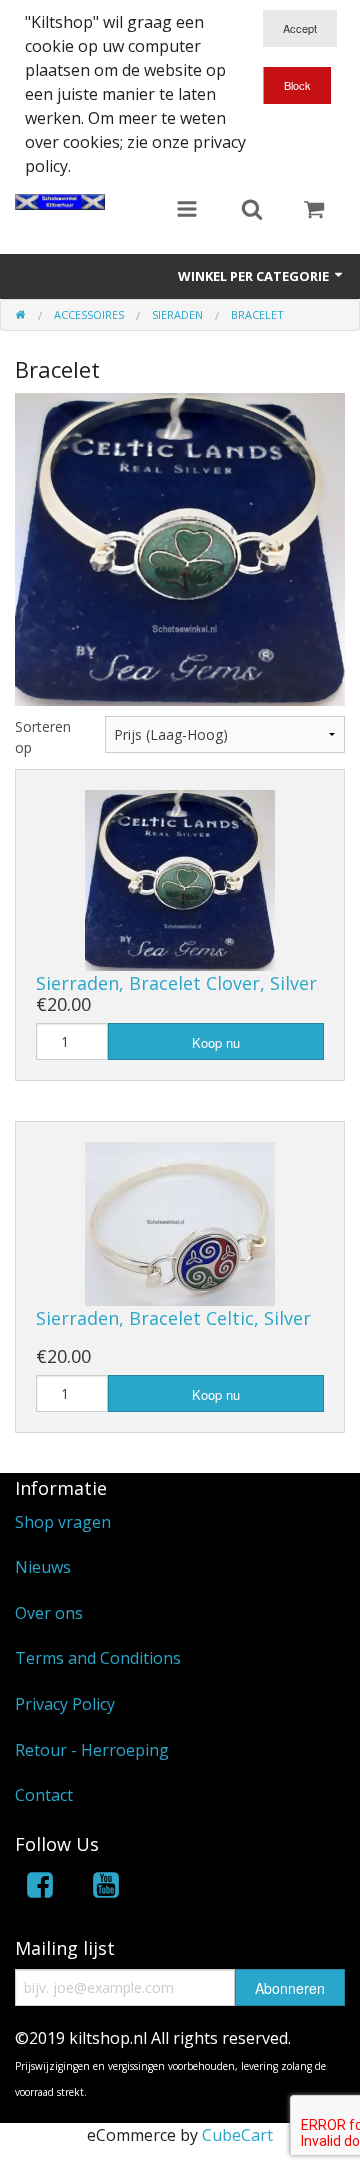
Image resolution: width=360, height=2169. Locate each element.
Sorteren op (43, 737)
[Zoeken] (252, 211)
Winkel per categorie (255, 276)
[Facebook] (40, 1888)
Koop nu (216, 1042)
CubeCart (237, 2135)
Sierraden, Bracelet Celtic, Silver (173, 1318)
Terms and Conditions (98, 1658)
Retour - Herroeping (92, 1750)
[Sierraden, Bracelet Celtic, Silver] (180, 1222)
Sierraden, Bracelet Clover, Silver (176, 983)
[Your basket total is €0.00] (314, 211)
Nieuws (43, 1567)
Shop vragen (63, 1522)
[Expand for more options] (187, 211)
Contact (44, 1795)
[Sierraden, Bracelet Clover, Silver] (180, 879)
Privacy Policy (65, 1704)
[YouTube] (106, 1888)
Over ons (49, 1613)
